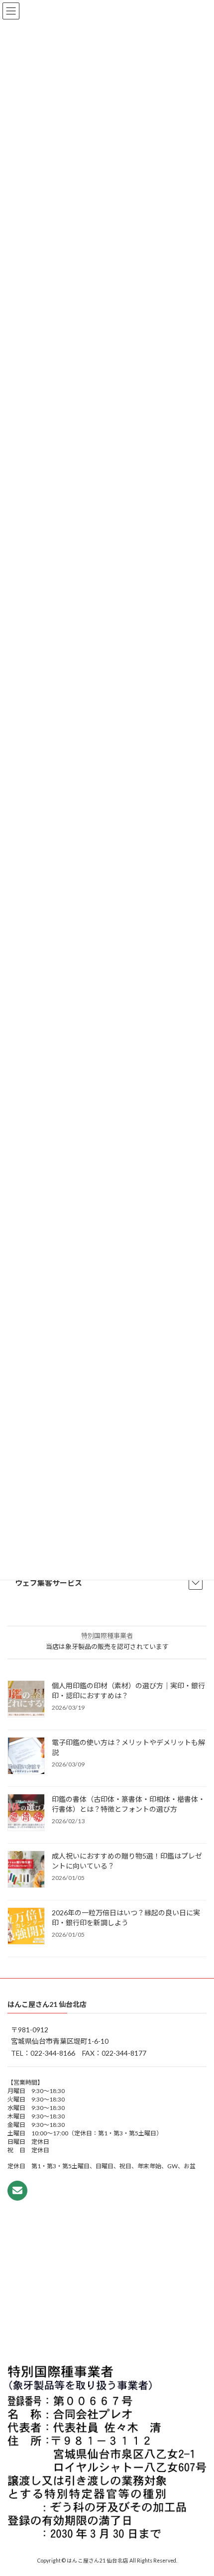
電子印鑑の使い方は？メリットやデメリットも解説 (128, 1747)
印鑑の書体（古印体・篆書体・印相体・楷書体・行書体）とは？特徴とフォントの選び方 (128, 1804)
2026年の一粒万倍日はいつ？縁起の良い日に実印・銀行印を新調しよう (126, 1918)
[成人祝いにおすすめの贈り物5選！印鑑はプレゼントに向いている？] (26, 1870)
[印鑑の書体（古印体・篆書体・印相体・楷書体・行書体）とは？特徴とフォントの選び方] (26, 1813)
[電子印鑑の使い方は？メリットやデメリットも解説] (26, 1756)
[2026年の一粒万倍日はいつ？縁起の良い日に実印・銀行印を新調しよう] (26, 1927)
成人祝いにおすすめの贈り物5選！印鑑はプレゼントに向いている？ (127, 1861)
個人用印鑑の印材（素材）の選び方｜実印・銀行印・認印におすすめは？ (128, 1691)
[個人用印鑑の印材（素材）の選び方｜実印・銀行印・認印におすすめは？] (26, 1700)
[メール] (17, 2191)
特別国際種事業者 (107, 1636)
